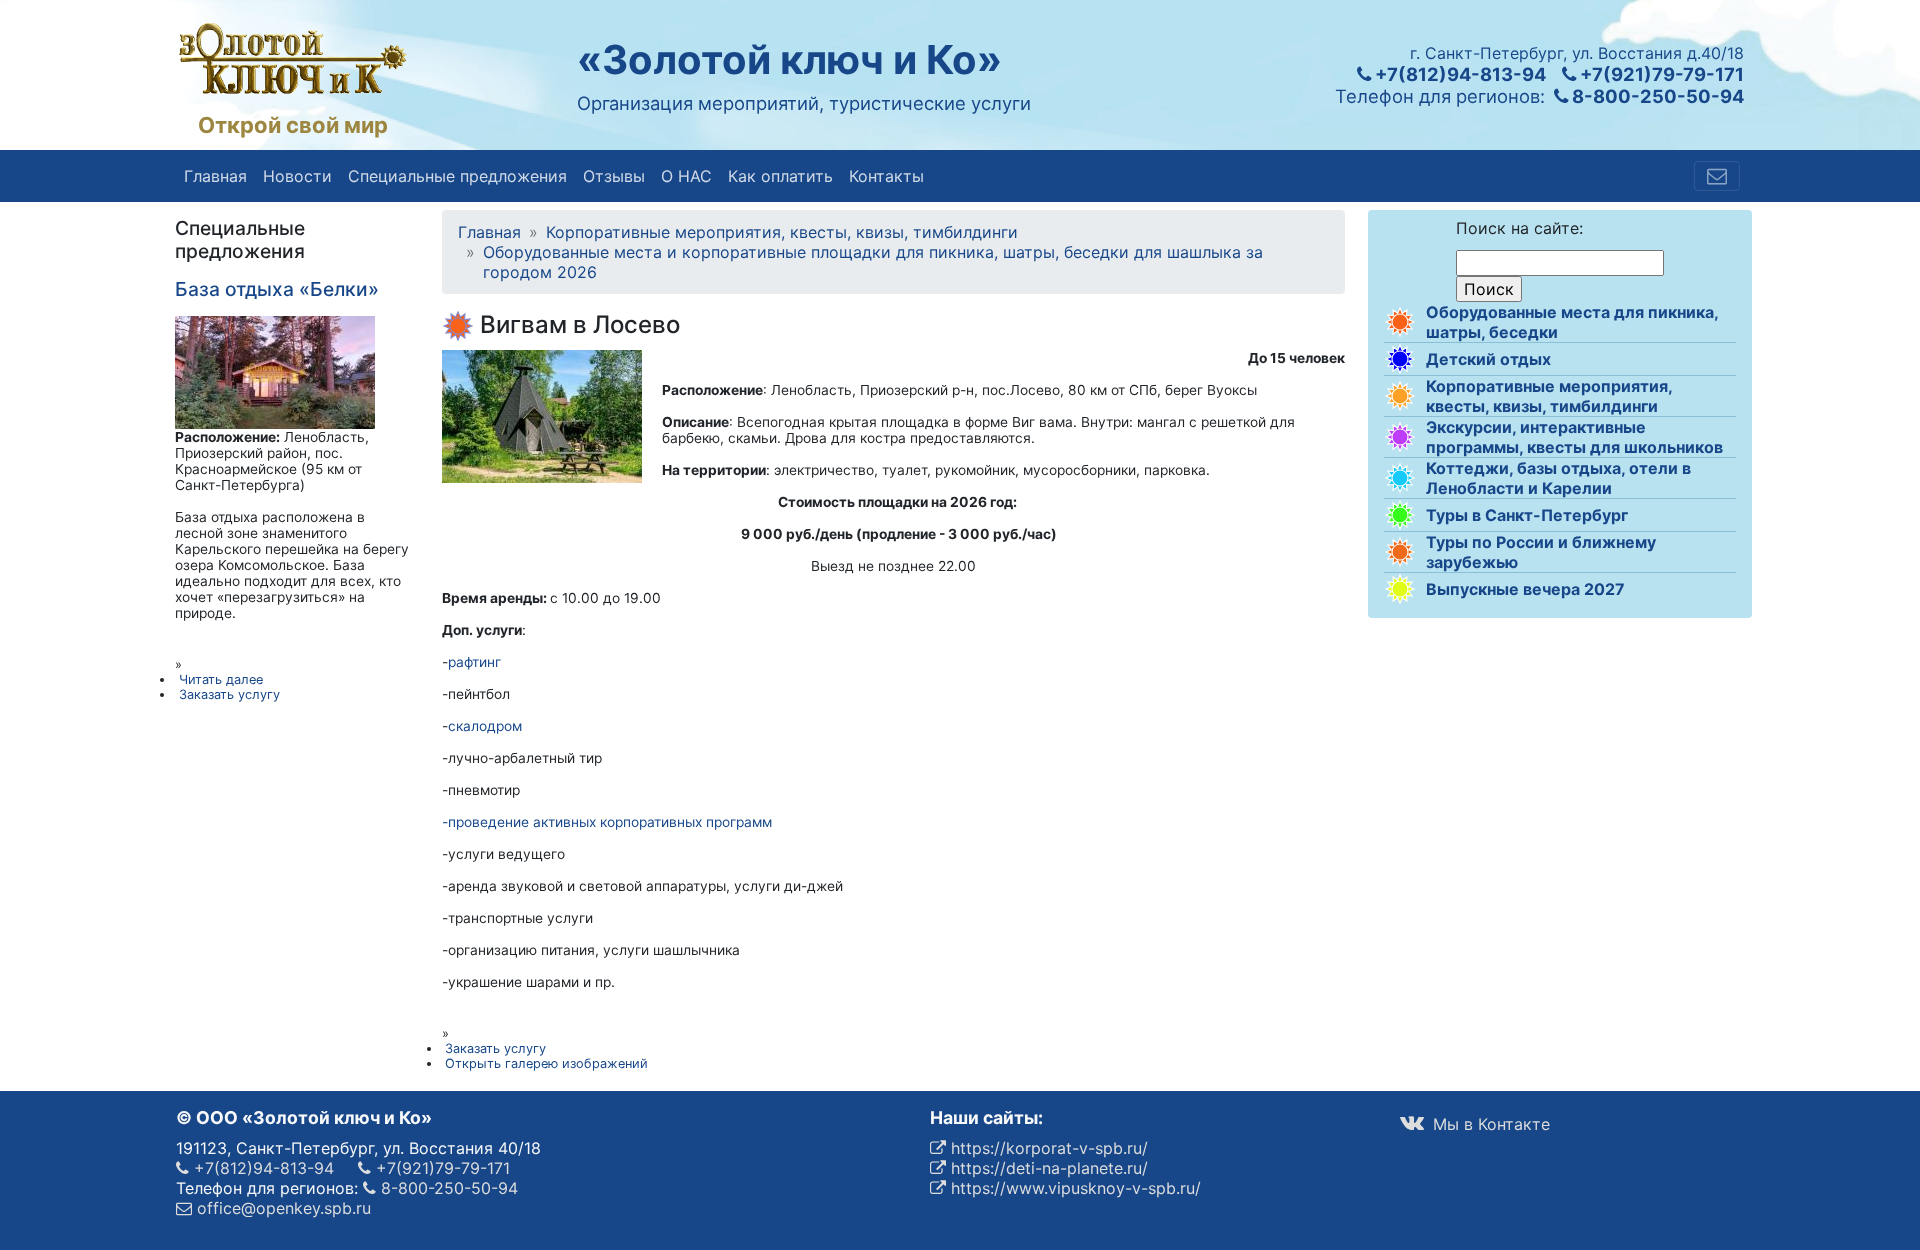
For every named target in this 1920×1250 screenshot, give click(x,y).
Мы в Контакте (1489, 1124)
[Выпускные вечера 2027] (1400, 589)
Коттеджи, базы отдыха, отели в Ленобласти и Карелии (1558, 478)
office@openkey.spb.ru (281, 1208)
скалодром (485, 726)
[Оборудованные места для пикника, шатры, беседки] (1400, 322)
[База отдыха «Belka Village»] (275, 371)
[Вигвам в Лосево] (542, 415)
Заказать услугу (495, 1048)
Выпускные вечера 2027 (1525, 589)
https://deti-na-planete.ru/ (1047, 1168)
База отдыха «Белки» (277, 289)
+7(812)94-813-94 (1458, 74)
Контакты (886, 176)
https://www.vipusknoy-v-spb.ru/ (1073, 1188)
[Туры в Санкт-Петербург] (1400, 515)
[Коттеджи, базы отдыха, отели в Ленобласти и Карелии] (1400, 478)
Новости (297, 176)
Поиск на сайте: (1519, 228)
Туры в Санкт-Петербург (1527, 515)
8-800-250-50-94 (1656, 96)
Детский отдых (1488, 359)
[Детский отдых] (1400, 359)
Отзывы (614, 176)
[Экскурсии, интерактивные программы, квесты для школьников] (1400, 437)
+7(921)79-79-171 (1660, 74)
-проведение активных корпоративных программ (607, 822)
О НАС (686, 176)
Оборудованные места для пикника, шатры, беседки (1572, 322)
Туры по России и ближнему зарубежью (1541, 552)
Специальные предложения (457, 176)
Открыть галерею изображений (546, 1063)
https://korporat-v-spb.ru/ (1047, 1148)
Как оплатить (780, 176)
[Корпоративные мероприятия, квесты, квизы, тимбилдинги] (1400, 396)
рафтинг (474, 662)
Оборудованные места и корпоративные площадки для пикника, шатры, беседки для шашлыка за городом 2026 (873, 262)
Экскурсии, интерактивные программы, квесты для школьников (1574, 437)
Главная (215, 176)
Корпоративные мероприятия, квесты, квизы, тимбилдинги (1549, 396)
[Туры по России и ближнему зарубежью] (1400, 552)
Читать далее (221, 679)
